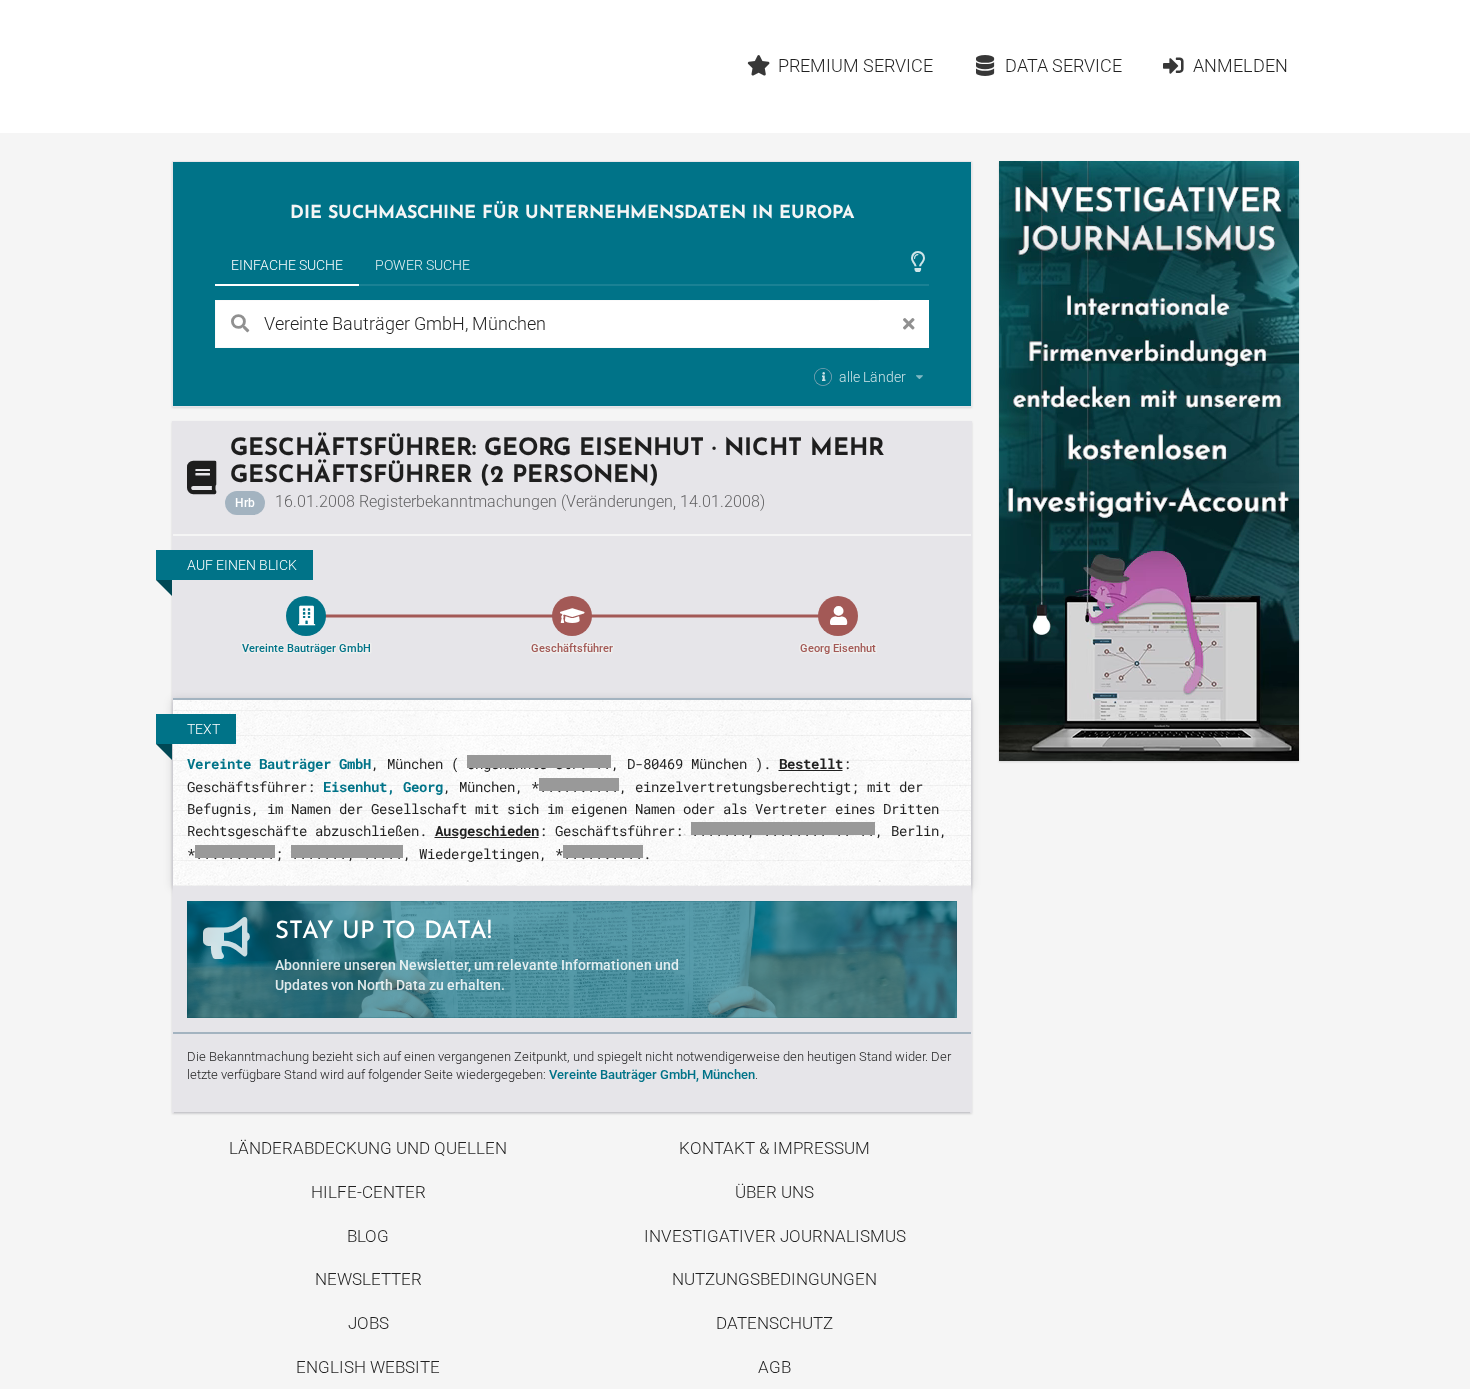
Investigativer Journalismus (775, 1236)
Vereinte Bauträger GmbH (279, 763)
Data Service (1063, 65)
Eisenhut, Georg (383, 786)
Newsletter (368, 1279)
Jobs (368, 1323)
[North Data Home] (289, 66)
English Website (368, 1367)
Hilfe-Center (368, 1192)
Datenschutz (774, 1323)
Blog (368, 1236)
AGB (774, 1367)
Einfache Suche (287, 265)
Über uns (774, 1192)
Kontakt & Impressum (774, 1148)
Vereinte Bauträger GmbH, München (652, 1074)
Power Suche (422, 265)
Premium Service (855, 65)
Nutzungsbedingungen (774, 1279)
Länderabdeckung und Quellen (368, 1148)
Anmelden (1240, 65)
